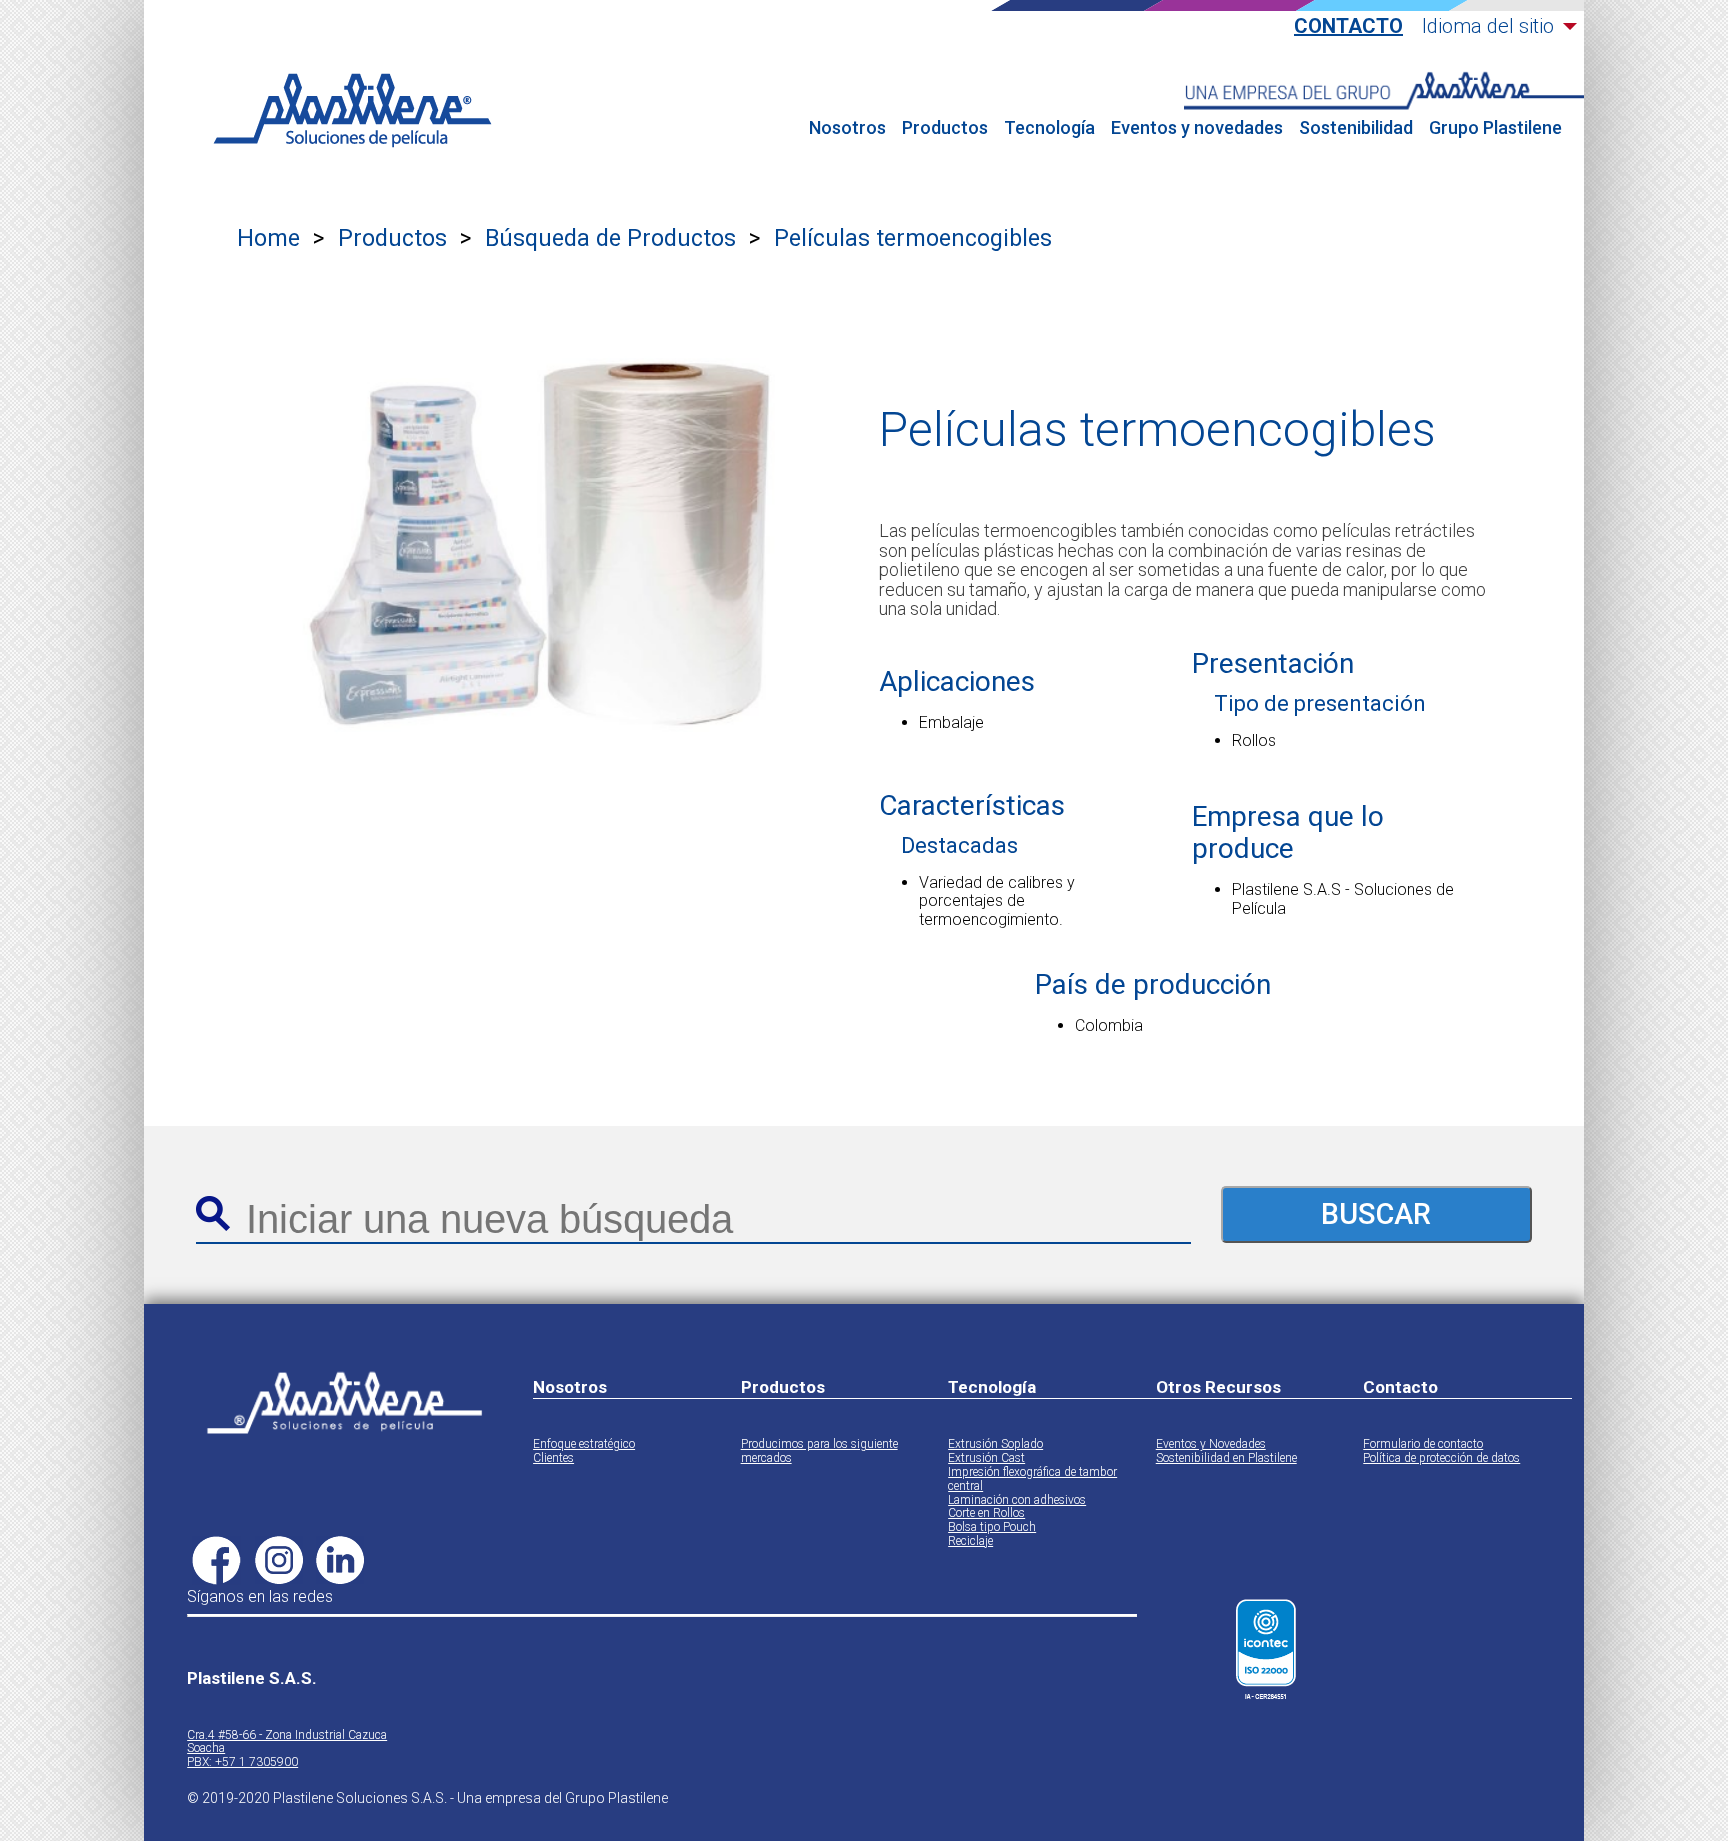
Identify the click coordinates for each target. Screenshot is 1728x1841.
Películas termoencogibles (913, 238)
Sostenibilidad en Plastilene (1226, 1458)
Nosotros (847, 128)
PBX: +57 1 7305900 (242, 1762)
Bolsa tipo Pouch (992, 1527)
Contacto (1348, 26)
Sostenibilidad (1356, 128)
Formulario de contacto (1423, 1444)
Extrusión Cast (986, 1458)
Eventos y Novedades (1211, 1444)
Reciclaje (970, 1541)
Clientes (553, 1458)
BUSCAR (1376, 1214)
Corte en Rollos (986, 1513)
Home (268, 238)
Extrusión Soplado (995, 1444)
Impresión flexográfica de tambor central (1032, 1479)
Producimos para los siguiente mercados (819, 1451)
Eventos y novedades (1197, 128)
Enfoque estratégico (584, 1444)
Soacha (206, 1748)
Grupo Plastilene (1495, 128)
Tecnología (1049, 128)
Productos (945, 128)
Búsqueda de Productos (610, 238)
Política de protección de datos (1441, 1458)
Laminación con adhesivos (1017, 1500)
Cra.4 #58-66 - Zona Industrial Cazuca (287, 1735)
